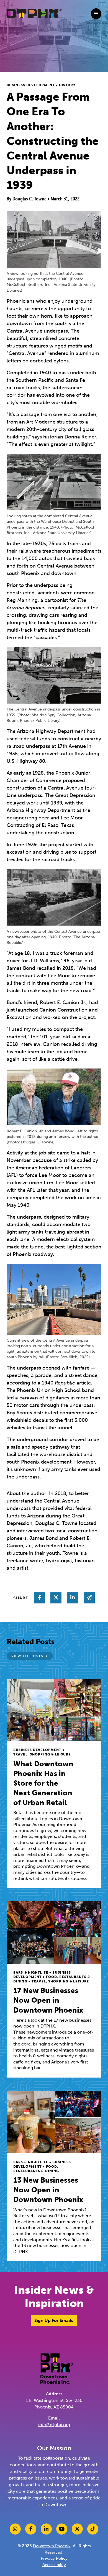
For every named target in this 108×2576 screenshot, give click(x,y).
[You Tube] (62, 2529)
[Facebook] (31, 2529)
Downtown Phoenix (52, 2546)
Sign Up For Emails (54, 2320)
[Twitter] (77, 2529)
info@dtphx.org (54, 2425)
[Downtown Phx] (57, 2368)
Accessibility (54, 2565)
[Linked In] (46, 2529)
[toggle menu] (96, 14)
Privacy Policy (54, 2558)
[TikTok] (93, 2529)
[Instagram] (15, 2529)
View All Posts (27, 1656)
